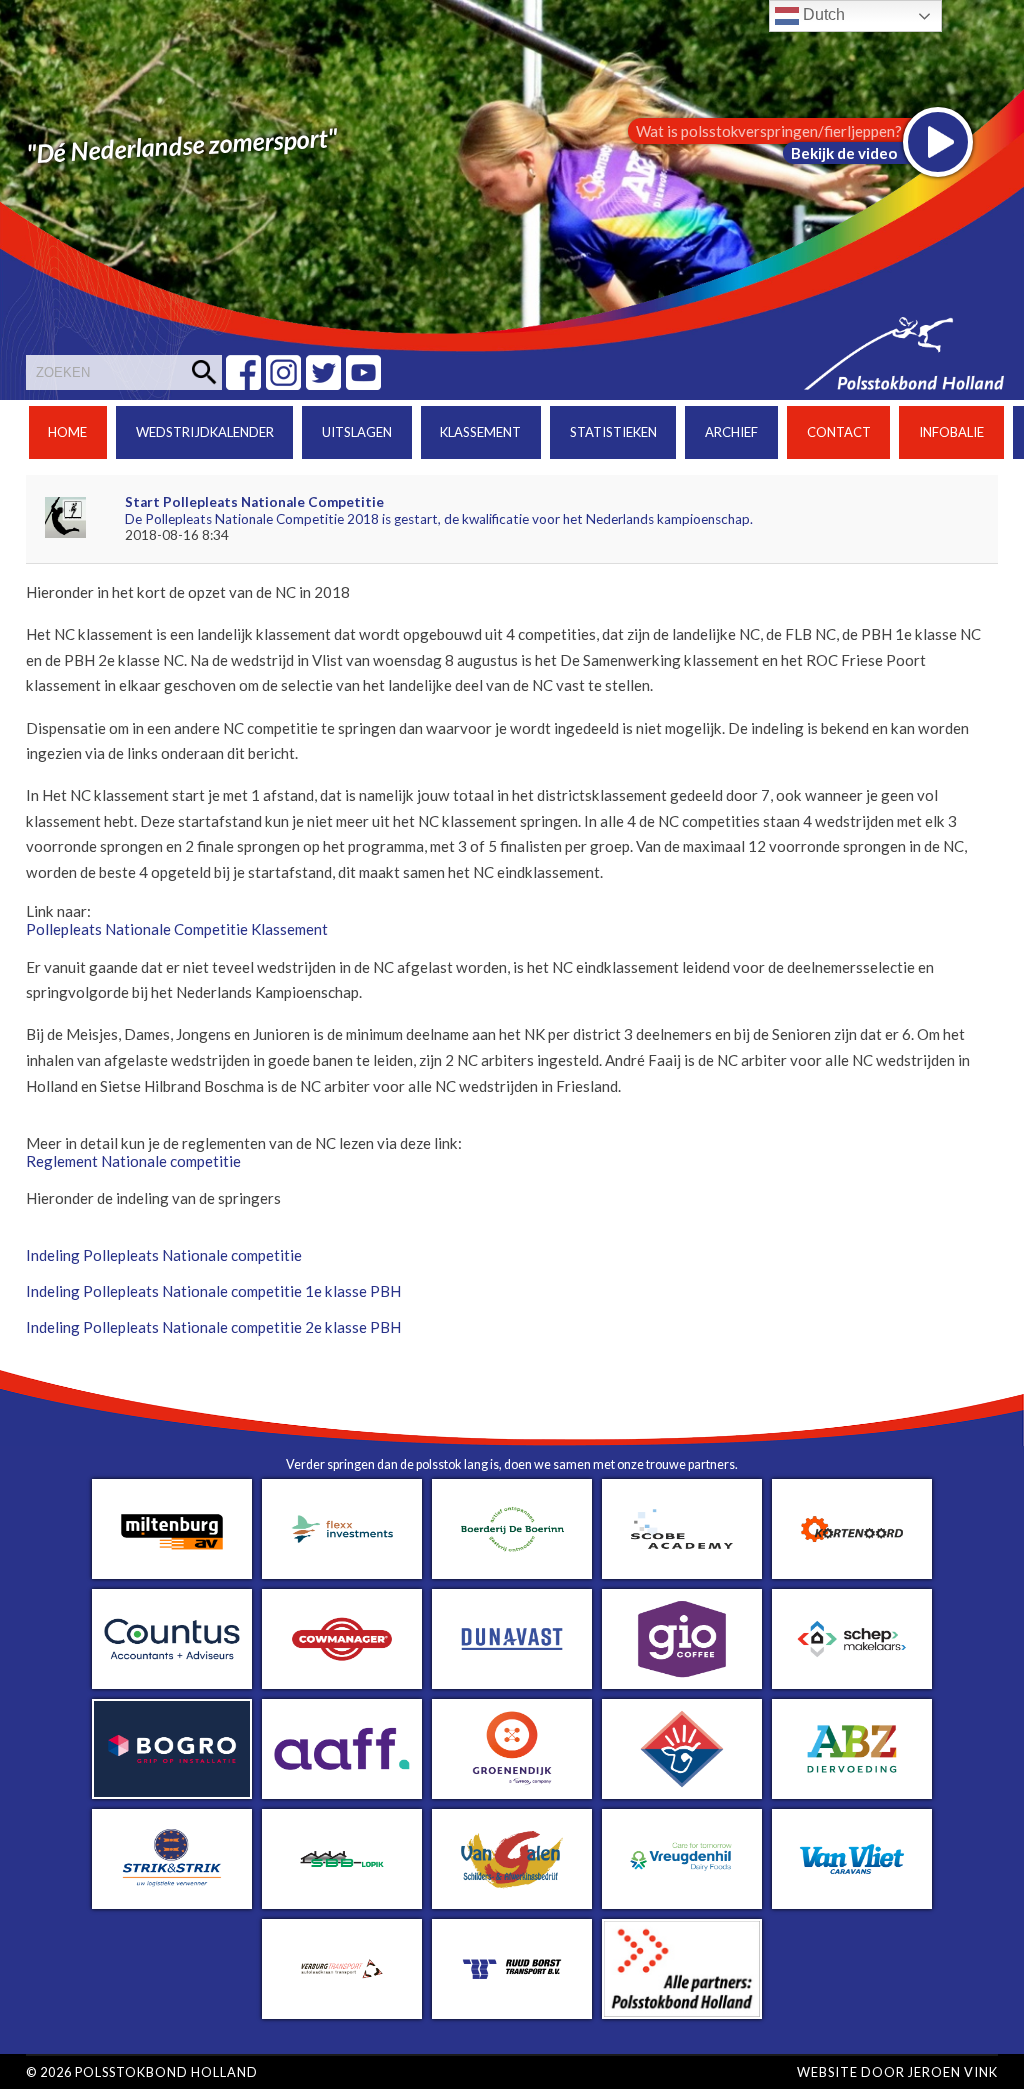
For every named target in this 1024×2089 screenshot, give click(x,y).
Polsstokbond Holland (166, 2072)
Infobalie (951, 432)
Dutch (822, 14)
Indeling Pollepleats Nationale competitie (164, 1255)
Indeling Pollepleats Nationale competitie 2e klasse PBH (213, 1327)
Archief (731, 432)
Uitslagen (357, 432)
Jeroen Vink (953, 2072)
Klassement (480, 432)
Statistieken (613, 432)
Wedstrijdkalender (205, 432)
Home (67, 432)
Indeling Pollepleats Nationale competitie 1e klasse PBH (213, 1291)
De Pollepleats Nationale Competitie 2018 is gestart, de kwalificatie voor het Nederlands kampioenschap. (439, 519)
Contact (839, 432)
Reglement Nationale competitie (133, 1161)
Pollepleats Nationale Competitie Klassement (177, 929)
